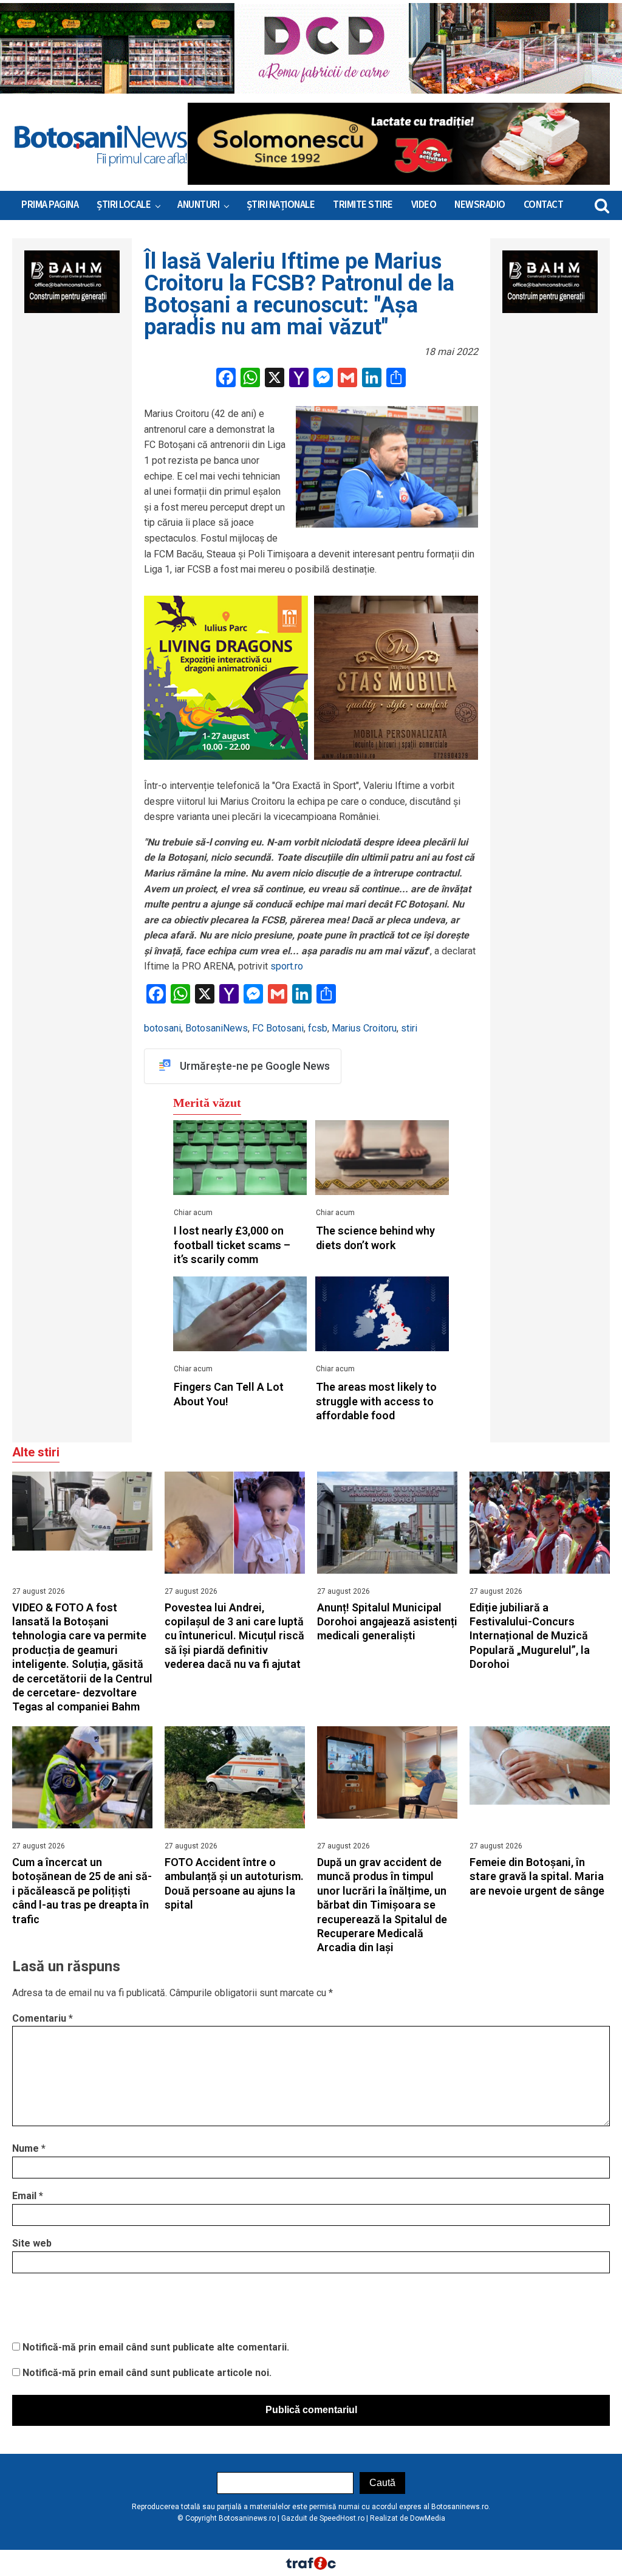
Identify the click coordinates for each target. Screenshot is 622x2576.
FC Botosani (278, 1028)
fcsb (318, 1028)
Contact (544, 205)
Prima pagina (50, 205)
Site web (32, 2243)
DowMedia (428, 2518)
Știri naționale (281, 205)
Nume (29, 2148)
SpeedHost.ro (342, 2518)
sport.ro (287, 966)
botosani (162, 1028)
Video (424, 205)
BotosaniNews (217, 1028)
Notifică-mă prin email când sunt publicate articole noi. (147, 2373)
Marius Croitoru (364, 1028)
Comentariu (43, 2018)
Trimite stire (363, 205)
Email (28, 2196)
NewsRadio (480, 205)
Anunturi (198, 205)
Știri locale (124, 205)
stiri (409, 1028)
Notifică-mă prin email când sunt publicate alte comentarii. (156, 2347)
